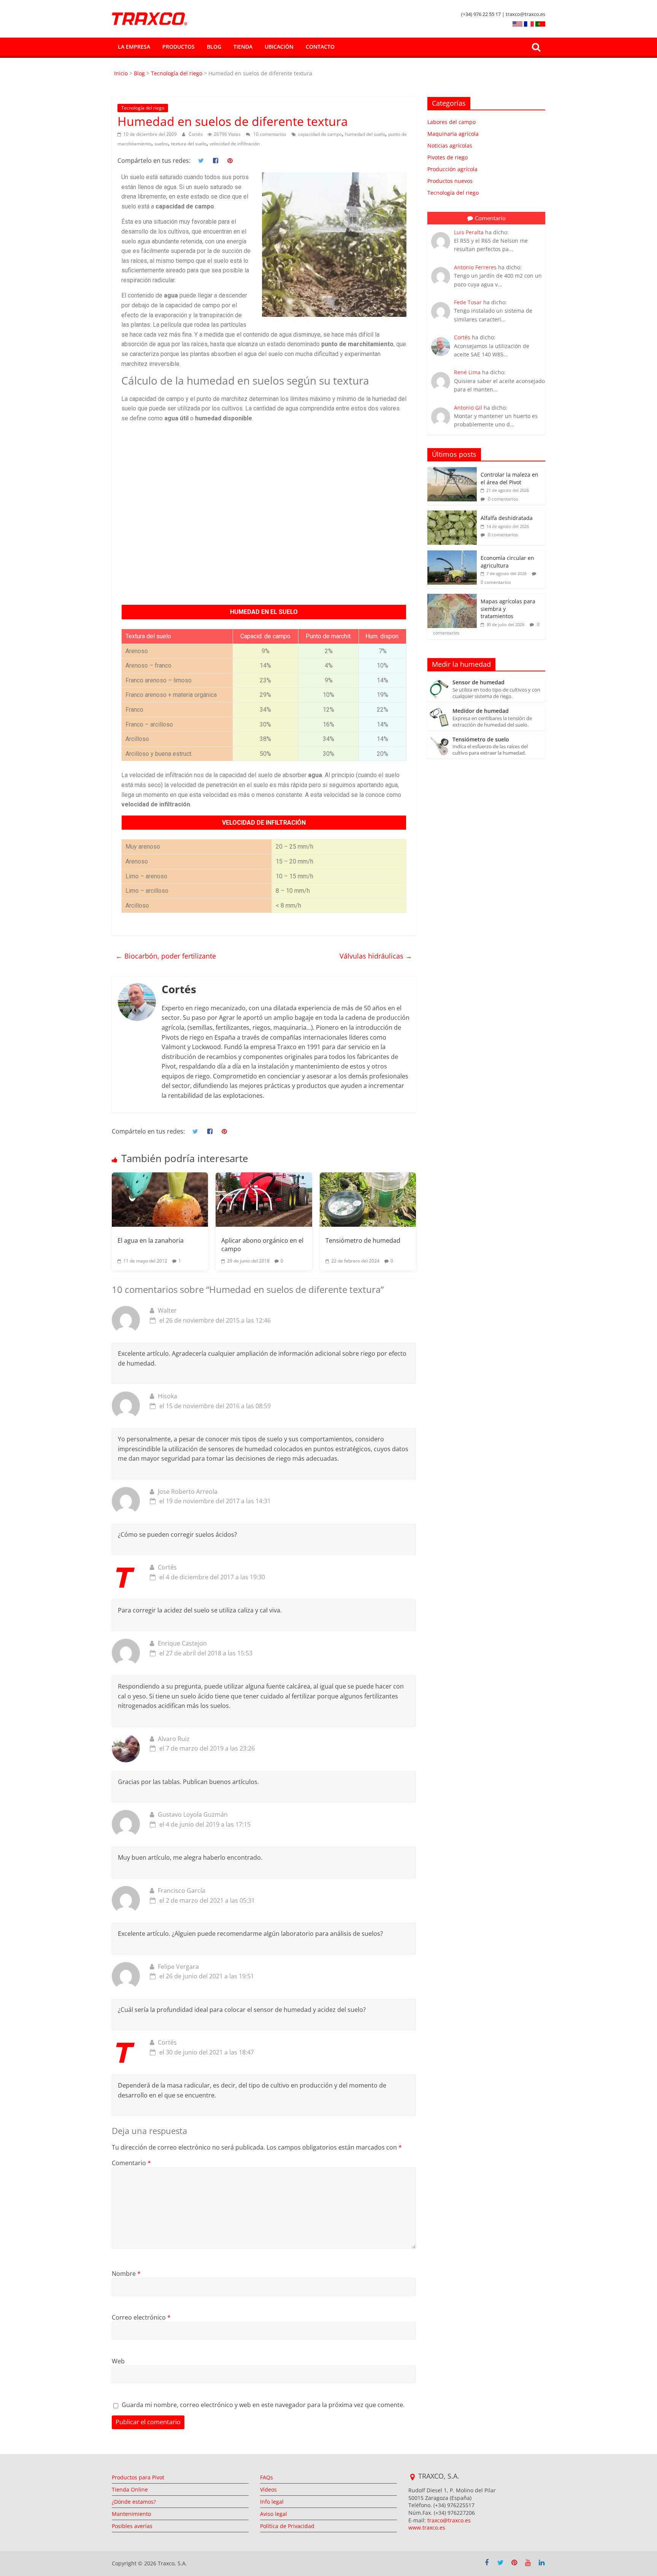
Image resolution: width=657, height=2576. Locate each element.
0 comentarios (502, 499)
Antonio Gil (468, 408)
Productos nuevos (450, 181)
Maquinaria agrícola (453, 134)
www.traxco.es (427, 2528)
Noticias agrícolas (450, 145)
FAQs (267, 2477)
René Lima (467, 372)
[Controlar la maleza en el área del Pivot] (452, 471)
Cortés (196, 134)
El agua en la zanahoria (151, 1240)
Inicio (122, 73)
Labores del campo (451, 122)
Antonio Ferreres (475, 267)
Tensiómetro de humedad (363, 1240)
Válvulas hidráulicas (376, 956)
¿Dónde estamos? (134, 2502)
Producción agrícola (452, 169)
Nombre (126, 2274)
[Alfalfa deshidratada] (452, 514)
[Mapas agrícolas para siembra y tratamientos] (452, 598)
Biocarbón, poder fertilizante (166, 956)
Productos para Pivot (138, 2477)
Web (118, 2361)
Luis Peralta (469, 232)
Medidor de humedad (481, 711)
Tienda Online (130, 2489)
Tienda (243, 47)
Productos (179, 47)
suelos (161, 144)
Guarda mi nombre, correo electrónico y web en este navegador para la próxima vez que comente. (263, 2405)
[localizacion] (412, 2477)
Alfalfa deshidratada (507, 518)
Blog (214, 47)
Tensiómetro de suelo (481, 740)
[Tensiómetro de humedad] (368, 1199)
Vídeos (268, 2489)
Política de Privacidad (287, 2526)
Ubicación (279, 47)
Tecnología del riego (177, 73)
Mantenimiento (131, 2514)
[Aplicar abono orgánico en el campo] (264, 1199)
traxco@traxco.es (449, 2520)
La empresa (134, 47)
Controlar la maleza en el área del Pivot (509, 478)
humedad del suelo (365, 134)
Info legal (272, 2502)
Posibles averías (132, 2526)
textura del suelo (189, 144)
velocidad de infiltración (235, 144)
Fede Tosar (468, 302)
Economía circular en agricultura (507, 562)
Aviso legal (274, 2514)
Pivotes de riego (448, 157)
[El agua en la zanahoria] (160, 1199)
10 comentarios (269, 134)
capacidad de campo (320, 134)
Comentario (131, 2163)
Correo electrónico (141, 2317)
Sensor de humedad (478, 683)
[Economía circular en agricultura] (452, 554)
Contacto (320, 47)
